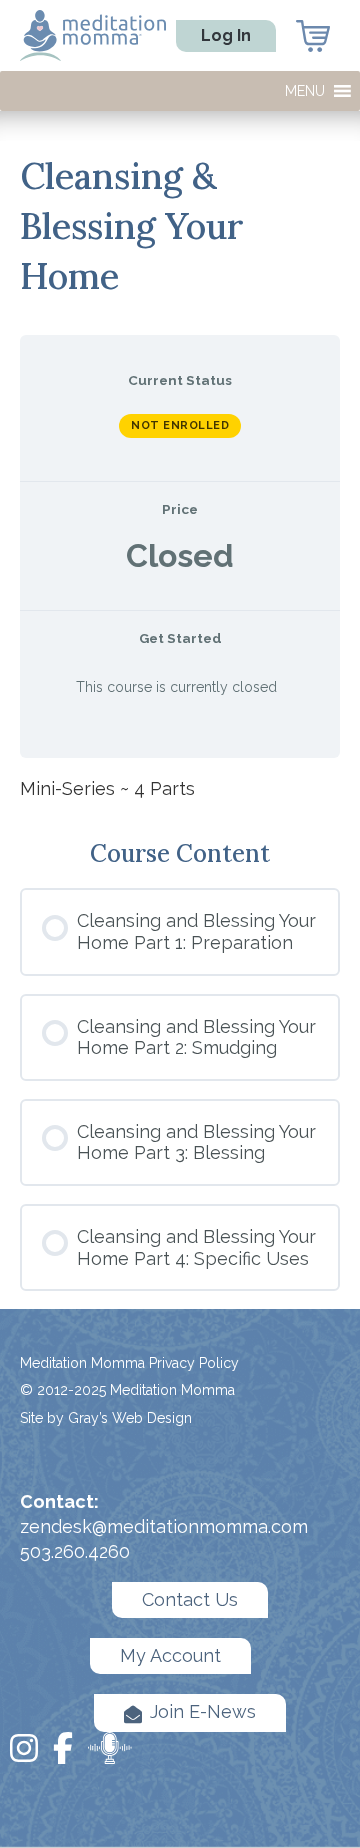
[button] (305, 91)
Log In (226, 35)
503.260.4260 (75, 1551)
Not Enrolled (180, 425)
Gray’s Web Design (130, 1418)
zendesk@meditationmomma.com (164, 1526)
